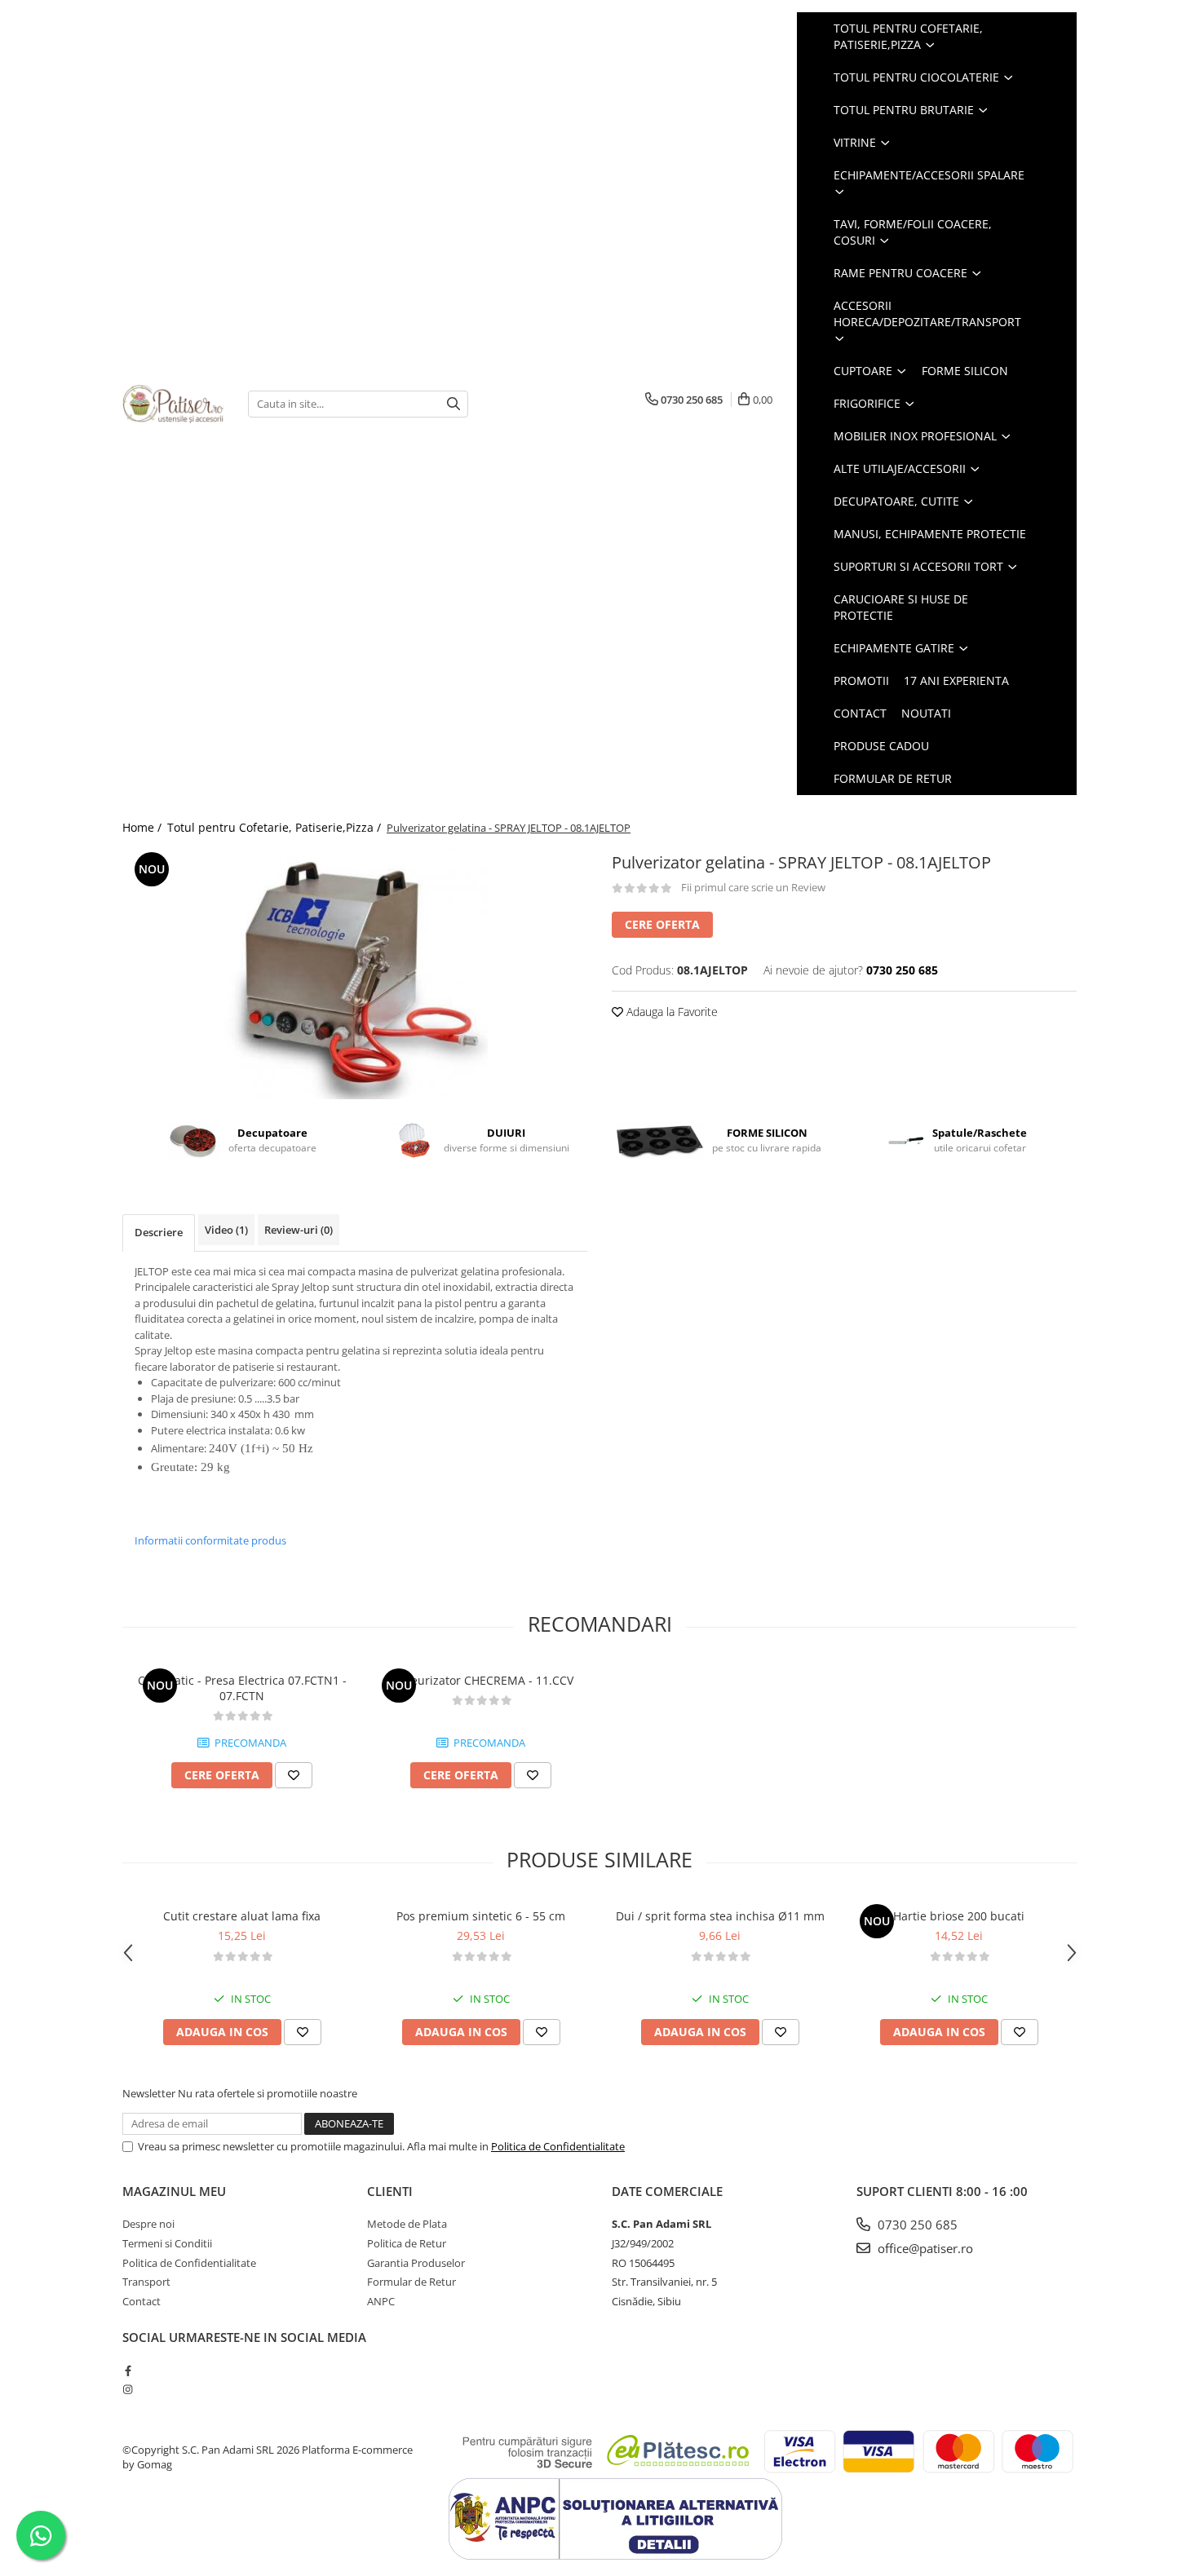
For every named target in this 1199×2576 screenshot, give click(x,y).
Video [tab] (226, 1230)
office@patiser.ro (924, 2248)
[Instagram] (128, 2389)
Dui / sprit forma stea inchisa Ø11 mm (720, 1916)
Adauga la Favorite (670, 1012)
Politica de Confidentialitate (558, 2146)
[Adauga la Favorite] (294, 1775)
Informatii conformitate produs (210, 1540)
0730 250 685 (916, 2225)
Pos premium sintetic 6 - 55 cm (481, 1916)
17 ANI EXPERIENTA (956, 680)
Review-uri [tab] (299, 1230)
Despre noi (148, 2224)
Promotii (861, 680)
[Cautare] (453, 404)
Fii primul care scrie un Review (753, 887)
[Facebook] (128, 2371)
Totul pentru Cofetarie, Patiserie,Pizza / (276, 827)
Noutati (926, 713)
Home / (144, 827)
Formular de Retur (893, 778)
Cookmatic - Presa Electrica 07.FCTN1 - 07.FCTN (242, 1688)
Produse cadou (881, 746)
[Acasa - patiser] (173, 404)
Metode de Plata (407, 2224)
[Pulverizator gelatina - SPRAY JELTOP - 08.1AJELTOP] (355, 974)
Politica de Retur (407, 2243)
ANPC (381, 2301)
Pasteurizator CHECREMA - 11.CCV (481, 1680)
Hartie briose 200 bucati (959, 1916)
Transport (146, 2282)
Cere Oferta (662, 924)
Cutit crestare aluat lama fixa (242, 1916)
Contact (860, 713)
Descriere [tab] (159, 1232)
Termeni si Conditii (167, 2243)
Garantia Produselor (416, 2263)
